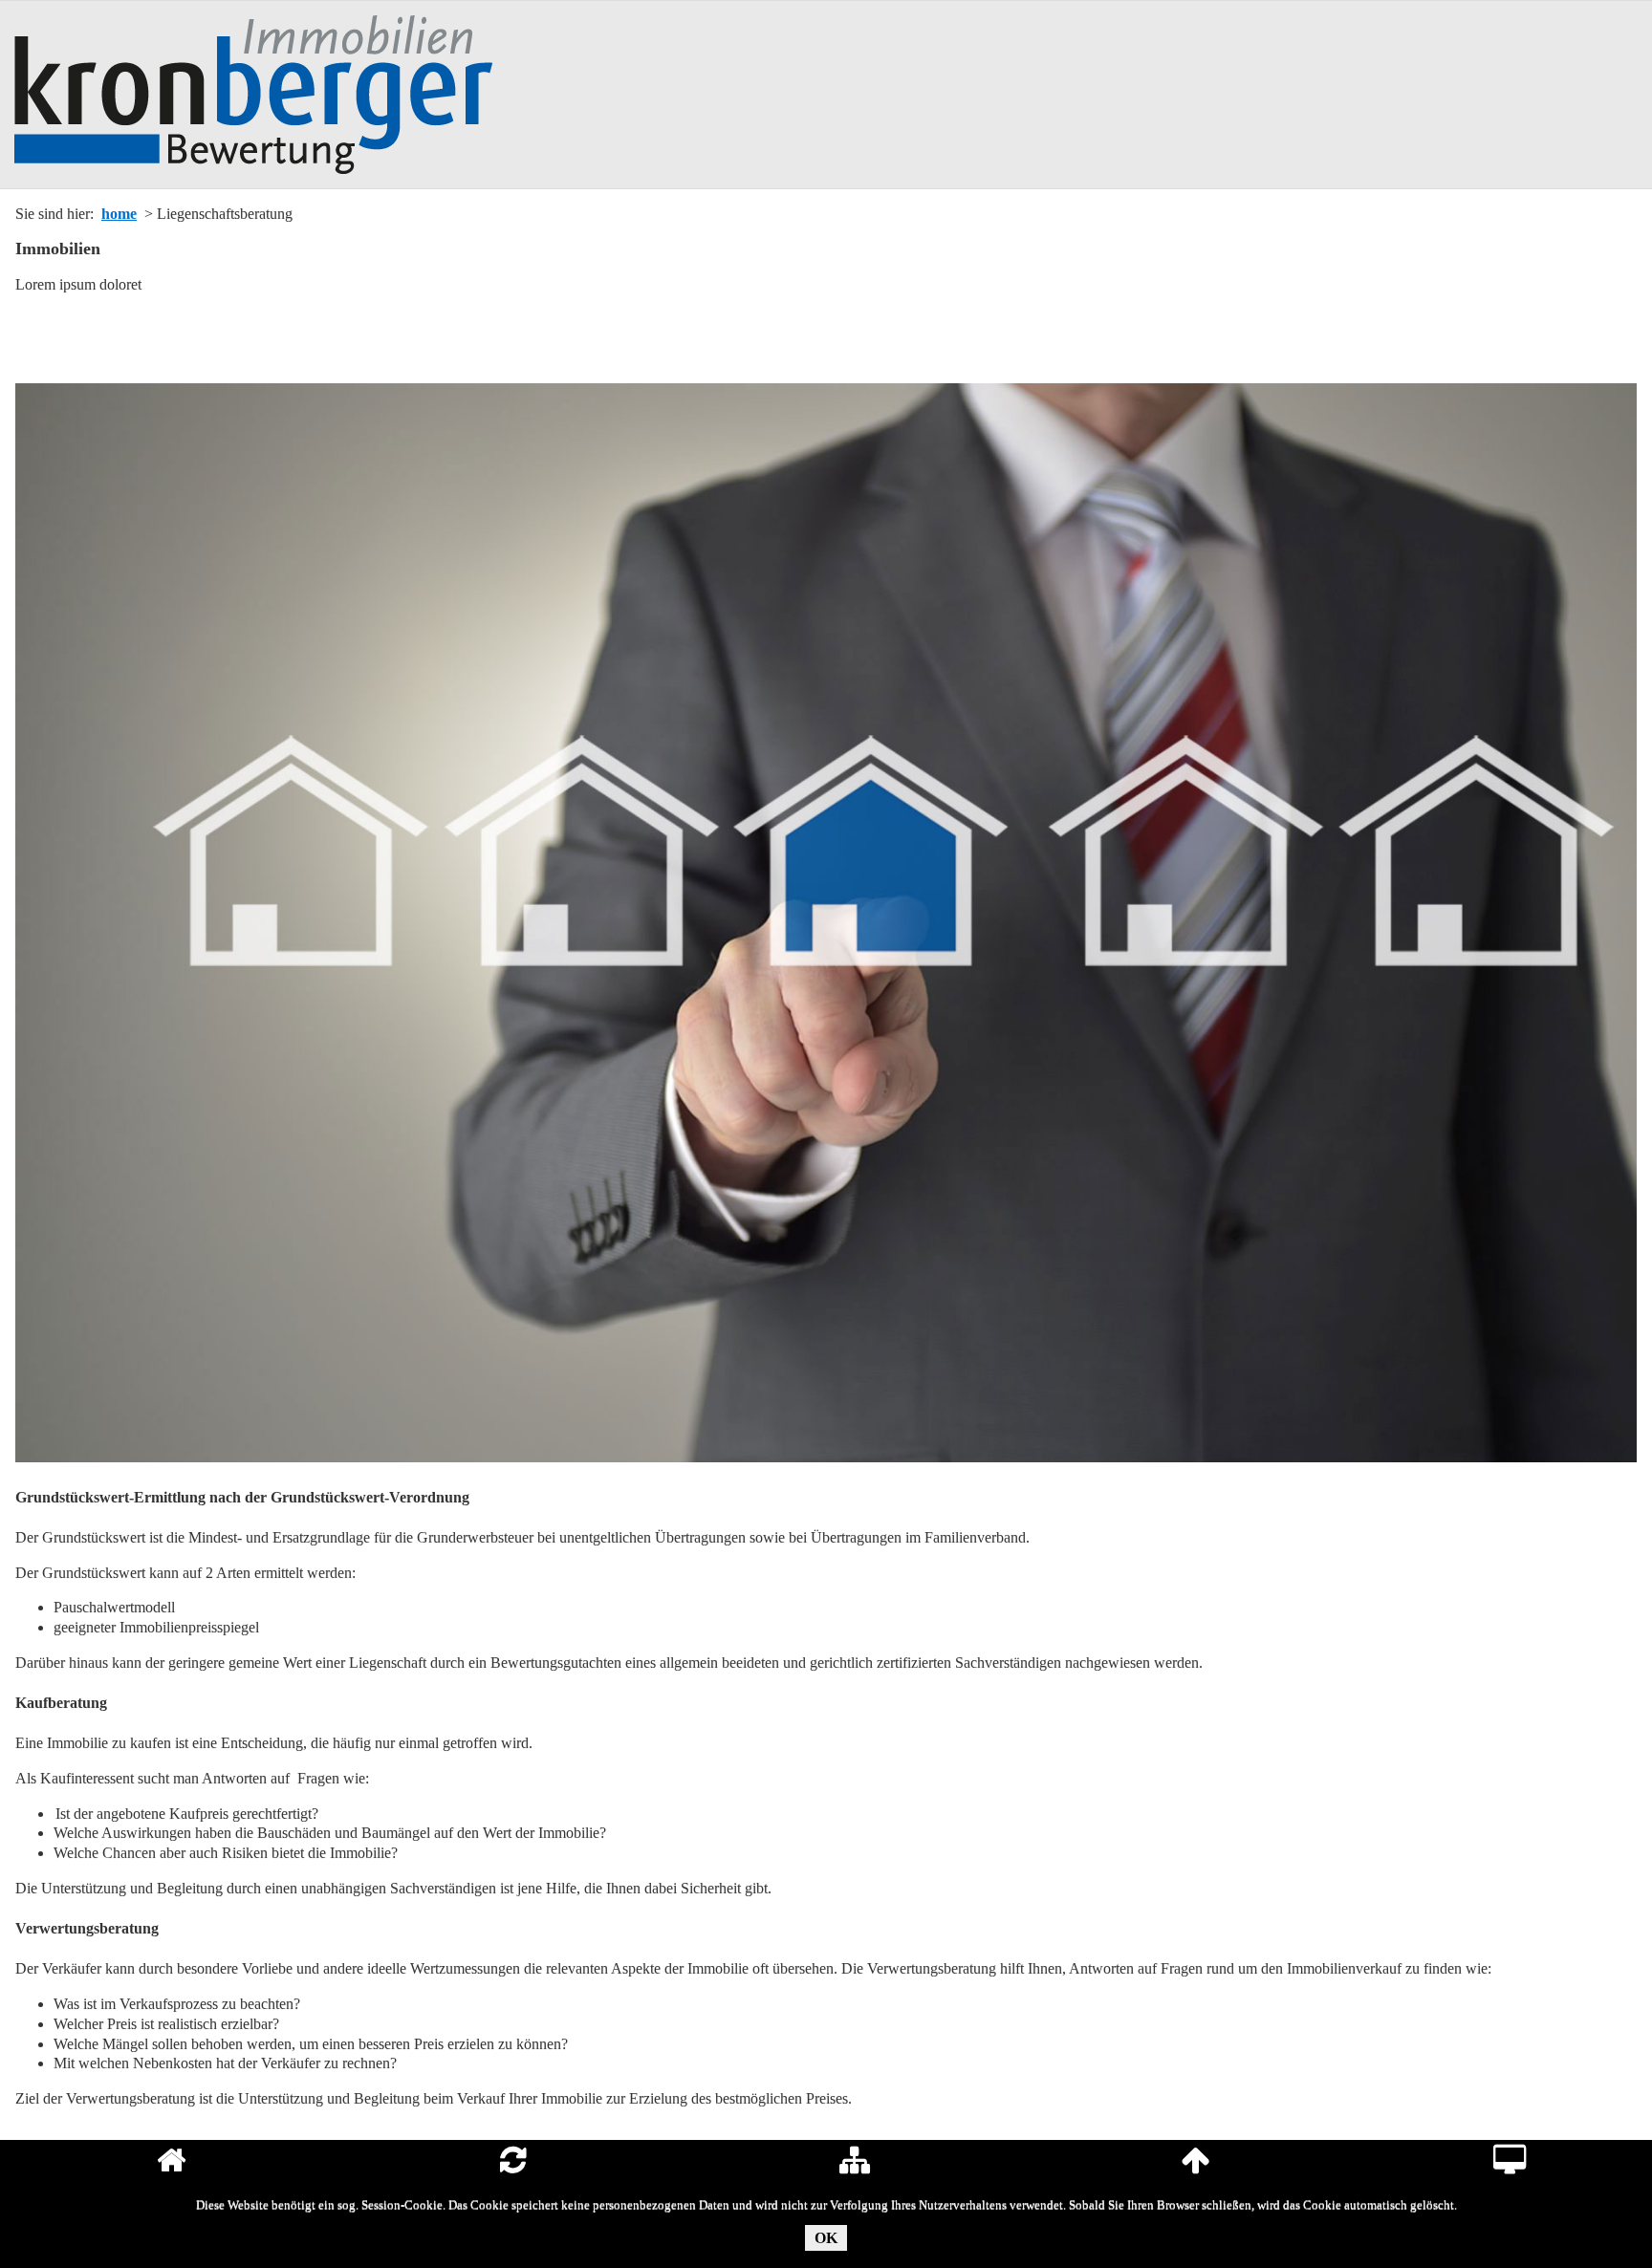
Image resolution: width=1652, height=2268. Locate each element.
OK (826, 2238)
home (119, 214)
